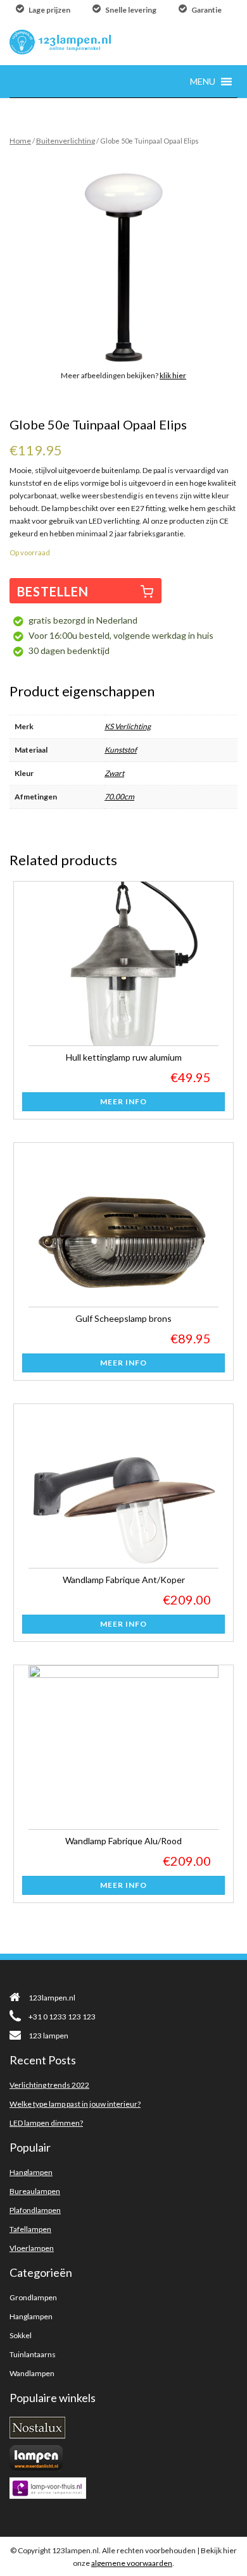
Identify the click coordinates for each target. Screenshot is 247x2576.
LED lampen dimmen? (46, 2123)
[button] (203, 81)
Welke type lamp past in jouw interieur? (75, 2104)
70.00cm (119, 797)
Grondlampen (33, 2297)
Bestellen (53, 591)
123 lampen (48, 2036)
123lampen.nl (52, 1998)
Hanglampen (31, 2172)
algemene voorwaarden (132, 2563)
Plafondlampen (35, 2210)
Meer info (123, 1101)
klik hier (173, 375)
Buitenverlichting (66, 141)
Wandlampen (32, 2373)
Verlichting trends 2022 (49, 2085)
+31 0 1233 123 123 (62, 2017)
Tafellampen (30, 2229)
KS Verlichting (128, 726)
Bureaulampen (35, 2191)
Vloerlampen (32, 2248)
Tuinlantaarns (33, 2354)
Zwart (114, 773)
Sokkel (21, 2335)
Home (20, 141)
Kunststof (121, 750)
